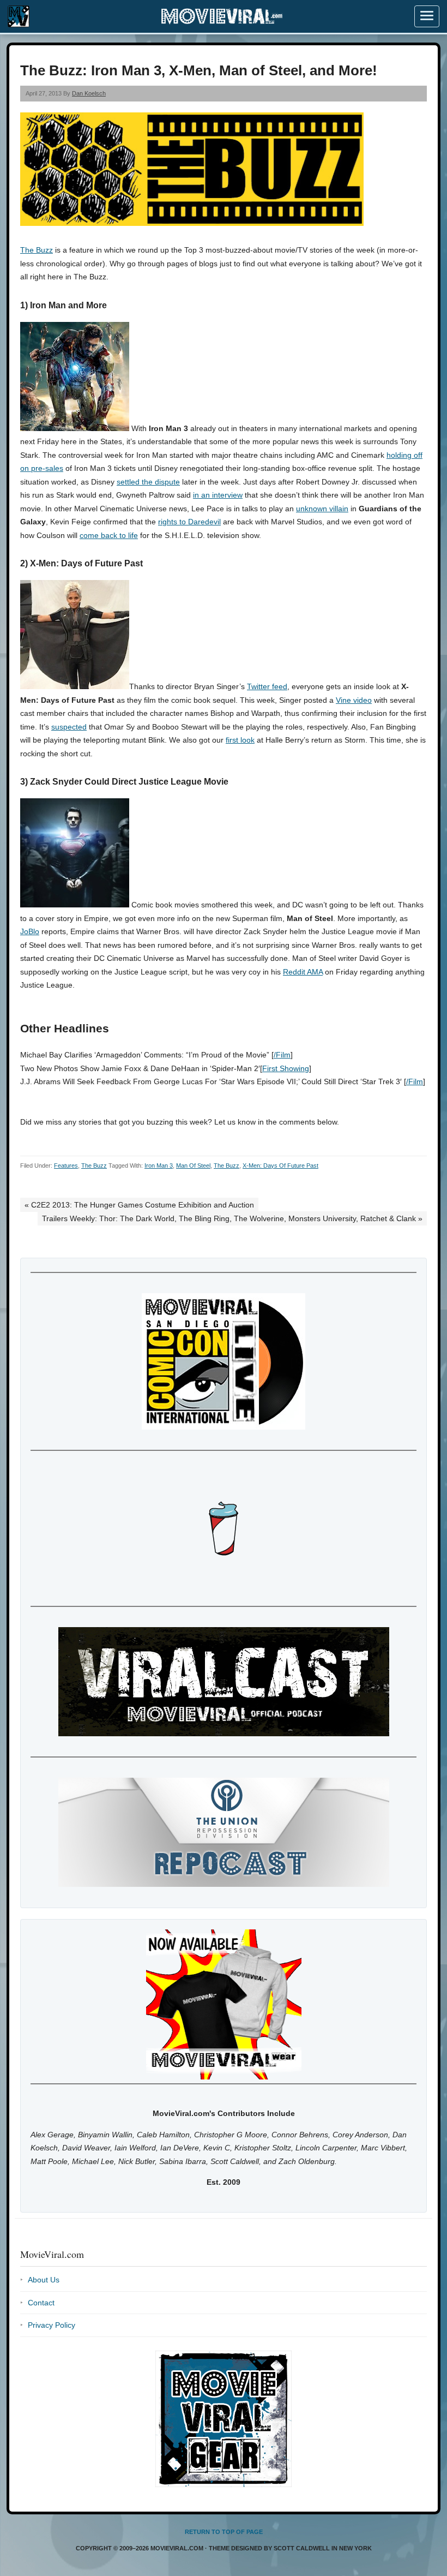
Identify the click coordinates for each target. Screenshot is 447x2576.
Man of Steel (193, 1166)
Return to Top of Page (224, 2532)
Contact (41, 2303)
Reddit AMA (303, 972)
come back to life (109, 535)
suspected (69, 727)
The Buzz (37, 250)
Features (66, 1166)
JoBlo (30, 931)
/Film (282, 1055)
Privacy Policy (52, 2325)
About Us (44, 2280)
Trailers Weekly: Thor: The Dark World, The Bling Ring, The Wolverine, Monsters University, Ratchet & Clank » (232, 1218)
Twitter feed (267, 686)
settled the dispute (148, 482)
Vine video (354, 700)
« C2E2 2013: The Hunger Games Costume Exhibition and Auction (139, 1205)
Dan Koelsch (89, 93)
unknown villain (322, 509)
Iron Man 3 (159, 1166)
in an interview (218, 495)
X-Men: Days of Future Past (280, 1166)
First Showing (286, 1068)
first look (240, 740)
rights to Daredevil (189, 522)
